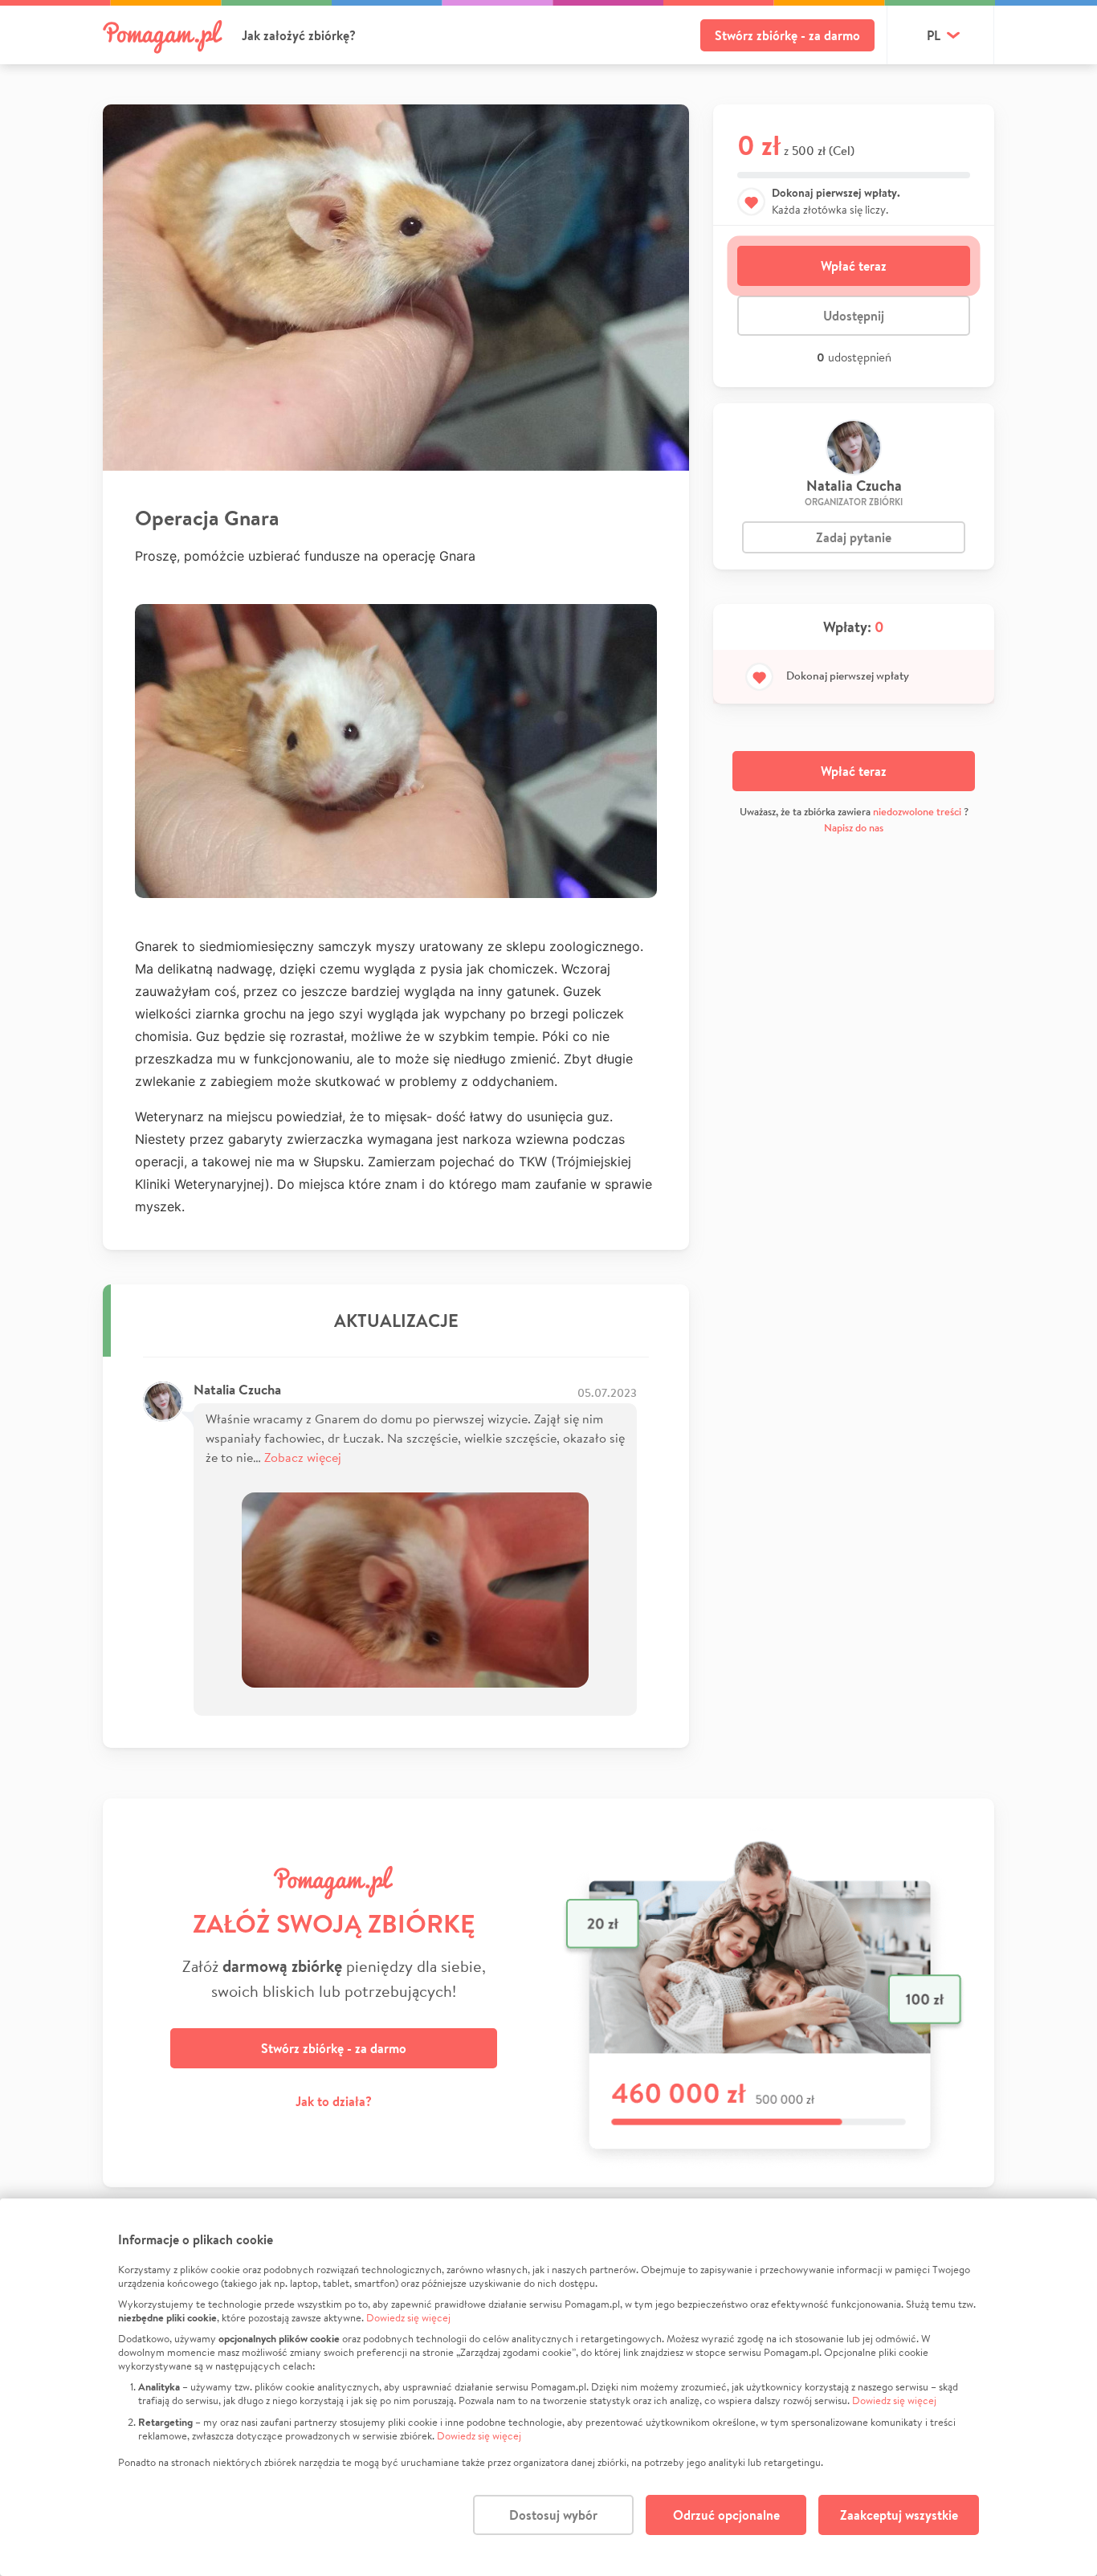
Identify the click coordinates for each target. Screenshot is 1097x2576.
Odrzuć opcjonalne (726, 2515)
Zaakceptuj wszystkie (899, 2515)
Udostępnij (854, 316)
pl (934, 35)
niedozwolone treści (917, 812)
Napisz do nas (854, 828)
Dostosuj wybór (553, 2515)
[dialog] (548, 2387)
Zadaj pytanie (854, 537)
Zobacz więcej (303, 1457)
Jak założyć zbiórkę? (299, 35)
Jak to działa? (334, 2101)
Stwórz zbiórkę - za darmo (787, 35)
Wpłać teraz (854, 266)
